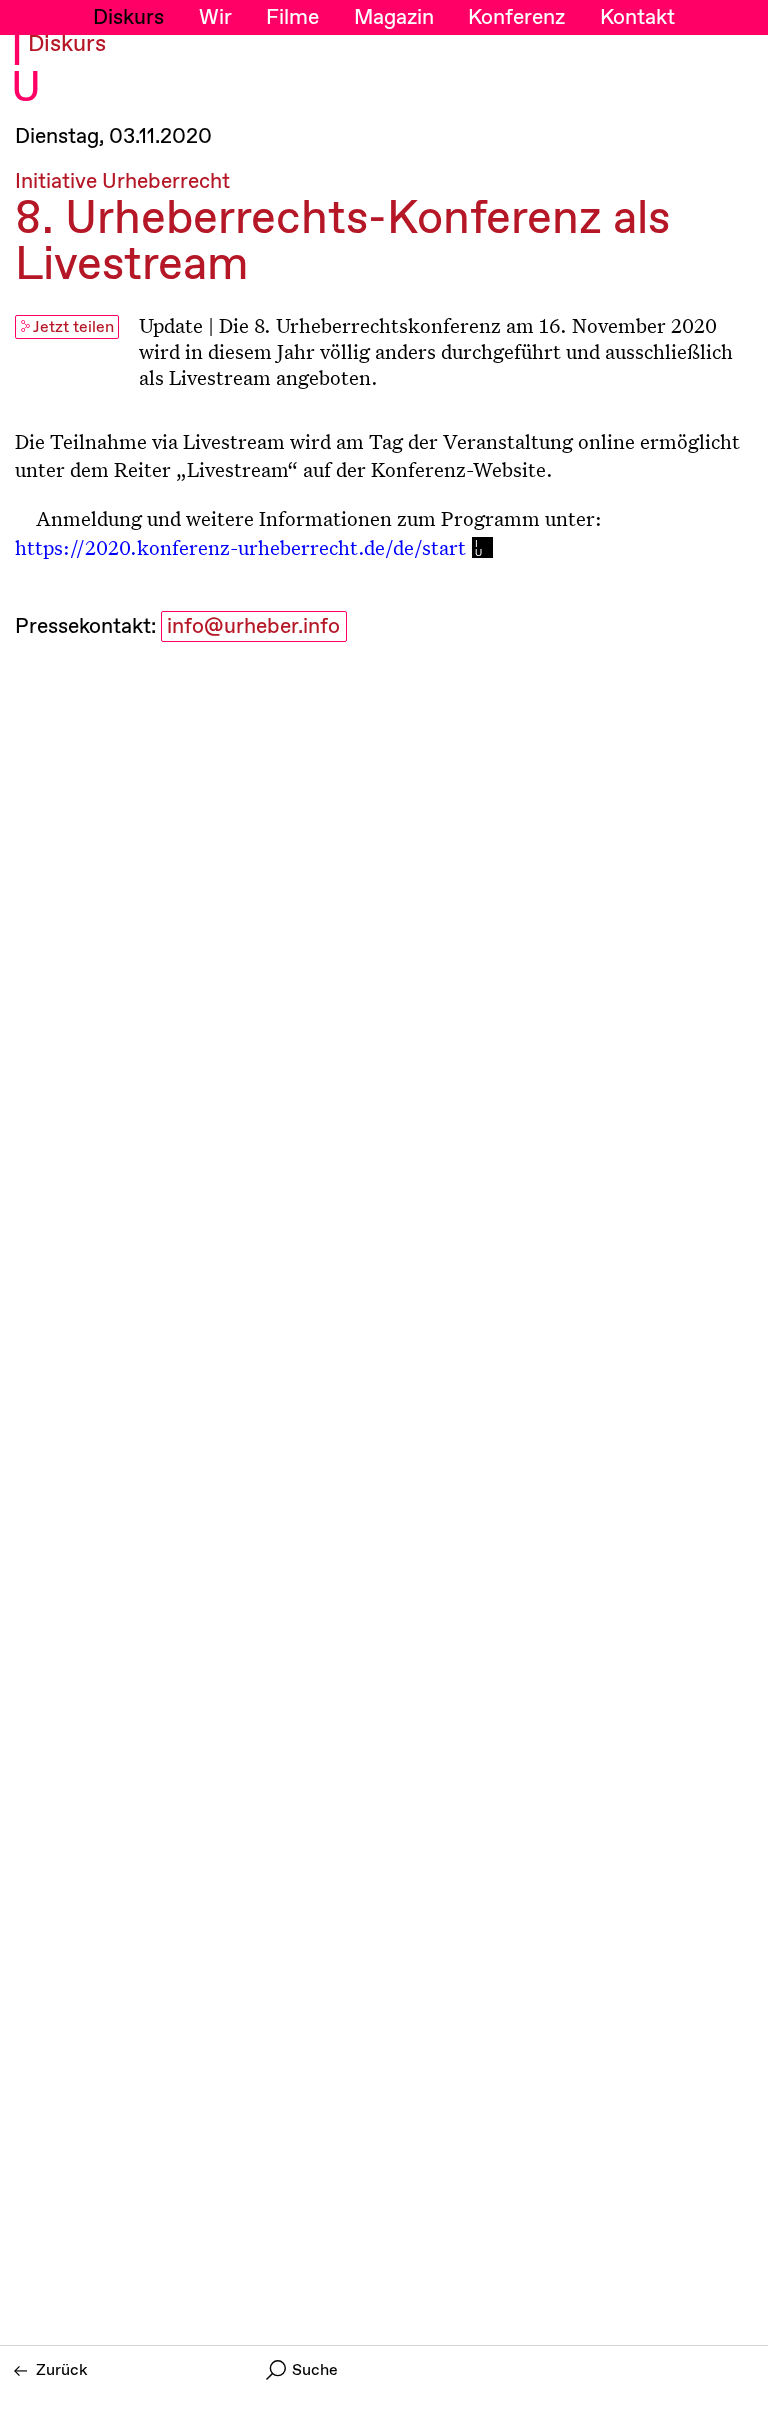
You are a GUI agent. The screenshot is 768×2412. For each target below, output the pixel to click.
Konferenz (516, 18)
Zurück (62, 2370)
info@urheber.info (253, 627)
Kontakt (637, 18)
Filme (292, 18)
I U (26, 71)
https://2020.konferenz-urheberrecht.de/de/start (240, 547)
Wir (215, 18)
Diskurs (128, 18)
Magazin (394, 18)
